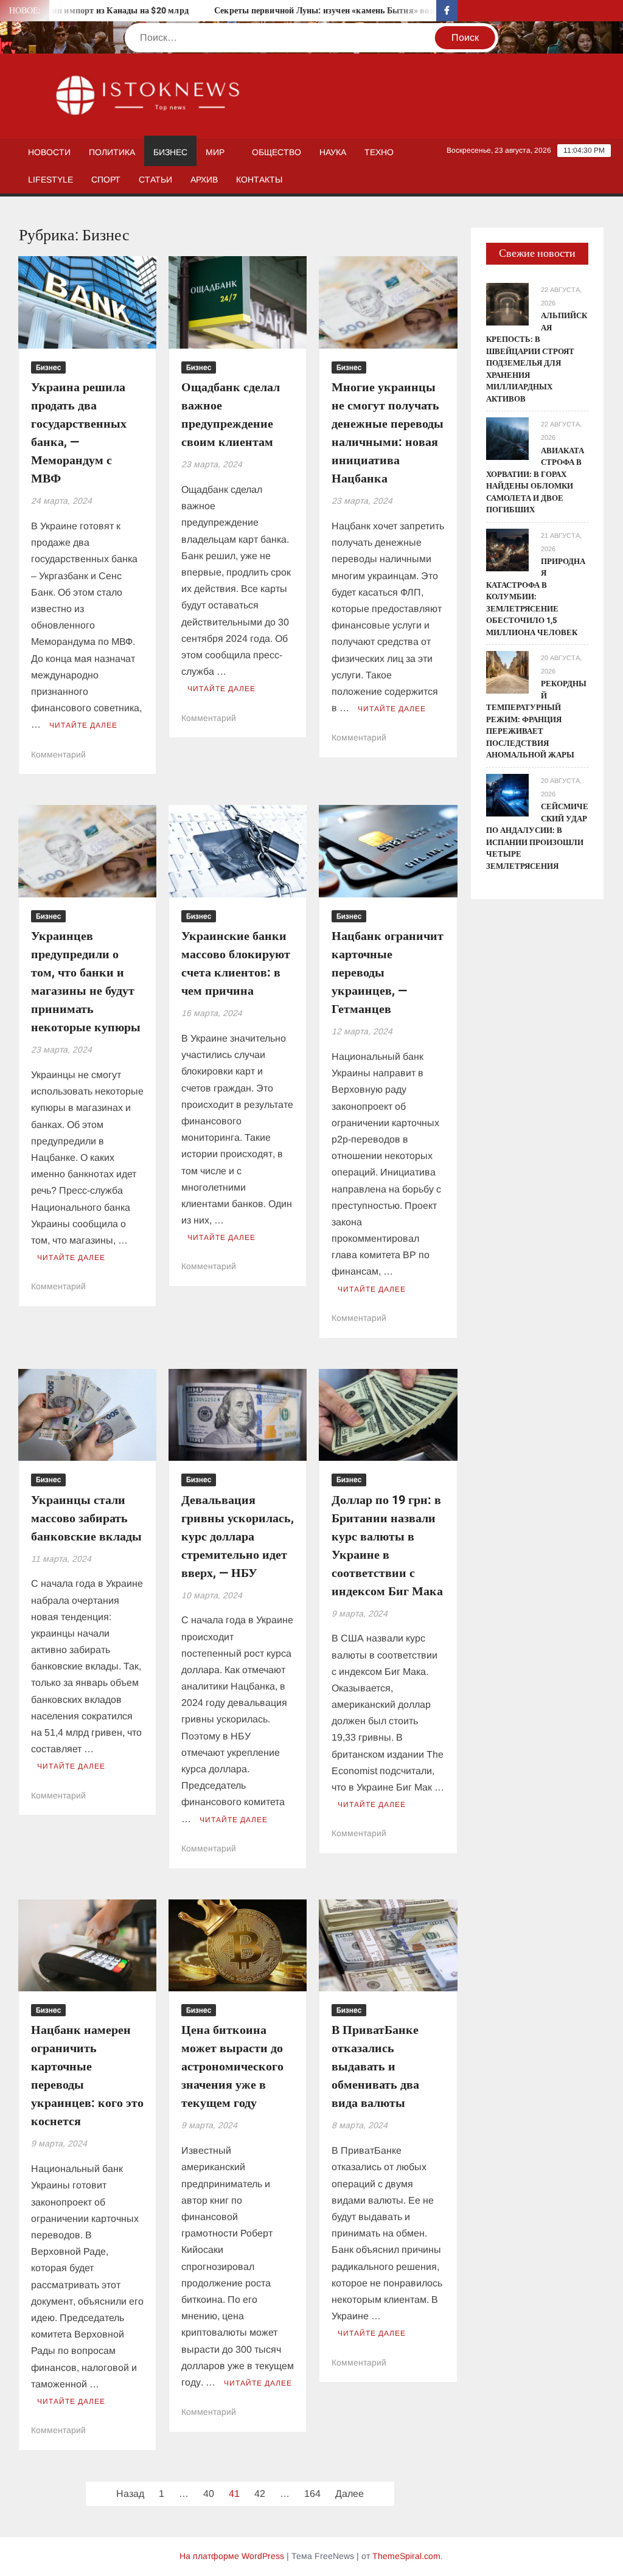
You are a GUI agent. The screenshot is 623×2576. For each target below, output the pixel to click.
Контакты (259, 179)
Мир (215, 152)
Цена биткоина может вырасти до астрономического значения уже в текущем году (232, 2066)
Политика (112, 152)
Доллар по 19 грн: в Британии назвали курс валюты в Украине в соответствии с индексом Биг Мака (387, 1546)
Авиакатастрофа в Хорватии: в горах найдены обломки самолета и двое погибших (535, 480)
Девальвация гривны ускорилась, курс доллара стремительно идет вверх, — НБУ (238, 1537)
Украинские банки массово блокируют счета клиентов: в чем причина (236, 963)
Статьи (155, 179)
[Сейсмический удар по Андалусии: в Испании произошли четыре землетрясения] (507, 794)
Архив (204, 179)
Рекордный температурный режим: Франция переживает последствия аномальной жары (536, 719)
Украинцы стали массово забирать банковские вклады (86, 1518)
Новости (49, 152)
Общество (277, 152)
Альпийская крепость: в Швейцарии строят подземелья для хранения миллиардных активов (537, 357)
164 (312, 2494)
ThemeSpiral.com (406, 2556)
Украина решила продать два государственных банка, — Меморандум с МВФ (79, 433)
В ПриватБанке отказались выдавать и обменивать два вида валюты (375, 2066)
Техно (379, 152)
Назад (130, 2494)
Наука (333, 152)
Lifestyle (50, 179)
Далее (350, 2494)
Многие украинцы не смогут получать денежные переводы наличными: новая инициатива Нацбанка (388, 433)
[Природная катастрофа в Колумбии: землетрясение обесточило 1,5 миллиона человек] (507, 549)
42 (260, 2494)
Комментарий (58, 754)
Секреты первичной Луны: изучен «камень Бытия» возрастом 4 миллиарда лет (338, 11)
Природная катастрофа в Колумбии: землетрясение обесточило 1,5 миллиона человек (536, 597)
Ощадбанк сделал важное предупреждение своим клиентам (231, 415)
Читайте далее (83, 725)
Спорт (106, 179)
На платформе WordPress (232, 2556)
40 (209, 2494)
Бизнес (170, 152)
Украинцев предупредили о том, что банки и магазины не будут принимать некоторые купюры (86, 982)
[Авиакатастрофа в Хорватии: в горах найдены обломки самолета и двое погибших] (507, 438)
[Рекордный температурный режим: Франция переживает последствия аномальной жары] (507, 671)
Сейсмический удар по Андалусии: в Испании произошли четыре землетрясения (537, 836)
